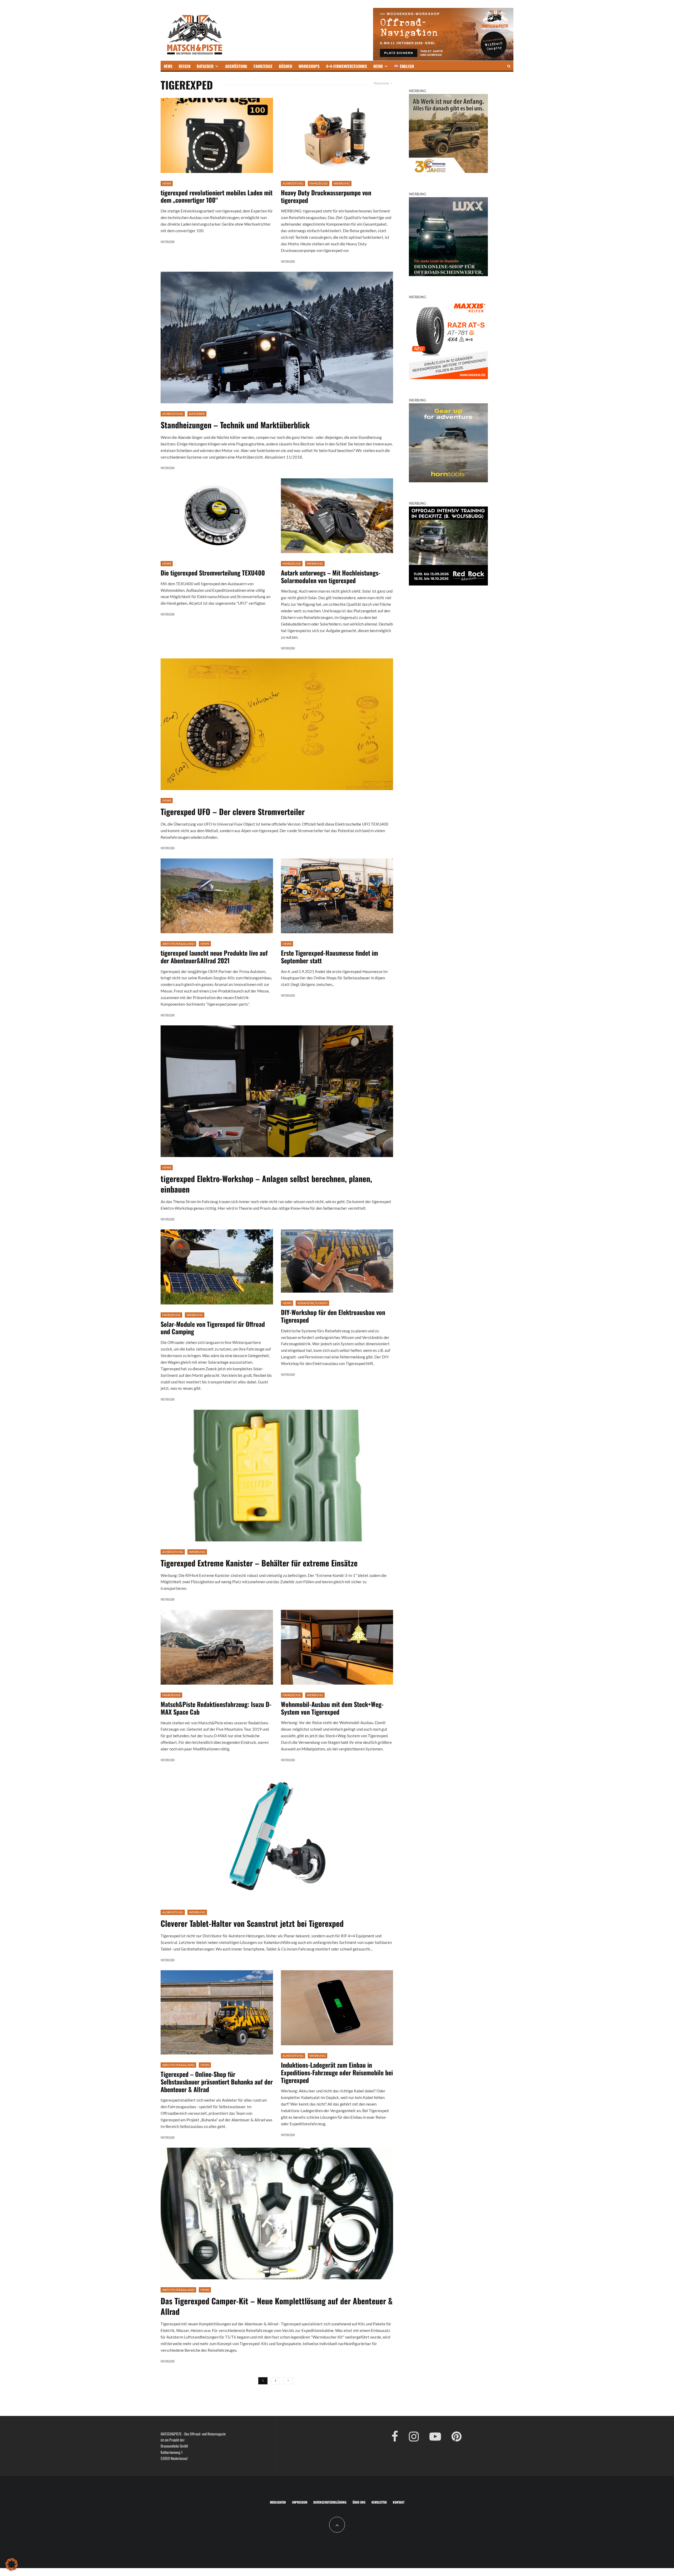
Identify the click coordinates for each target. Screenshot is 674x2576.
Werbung (342, 183)
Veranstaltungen (312, 1303)
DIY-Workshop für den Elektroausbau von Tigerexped (333, 1316)
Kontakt (399, 2502)
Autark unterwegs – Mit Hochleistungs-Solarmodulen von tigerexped (331, 577)
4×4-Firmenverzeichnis (346, 66)
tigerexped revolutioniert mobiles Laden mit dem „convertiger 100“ (217, 196)
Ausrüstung (293, 183)
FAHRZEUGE (263, 66)
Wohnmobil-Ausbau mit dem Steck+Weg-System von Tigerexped (332, 1708)
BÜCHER (286, 66)
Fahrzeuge (319, 183)
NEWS (168, 66)
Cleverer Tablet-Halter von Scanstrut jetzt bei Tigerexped (252, 1923)
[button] (12, 2564)
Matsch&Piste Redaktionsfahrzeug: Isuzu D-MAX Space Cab (216, 1708)
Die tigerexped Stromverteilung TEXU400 (213, 573)
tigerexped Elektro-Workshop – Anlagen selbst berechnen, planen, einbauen (266, 1184)
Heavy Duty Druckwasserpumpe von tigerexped (326, 196)
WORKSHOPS (309, 66)
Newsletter (379, 2502)
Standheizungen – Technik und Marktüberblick (235, 425)
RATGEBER (205, 66)
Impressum (300, 2502)
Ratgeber (197, 414)
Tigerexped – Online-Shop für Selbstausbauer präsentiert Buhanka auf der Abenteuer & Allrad (217, 2082)
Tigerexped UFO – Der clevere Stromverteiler (233, 812)
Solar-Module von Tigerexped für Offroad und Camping (213, 1328)
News (167, 183)
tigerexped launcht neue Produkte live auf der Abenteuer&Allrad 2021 (214, 957)
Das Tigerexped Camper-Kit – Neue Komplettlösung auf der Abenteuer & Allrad (277, 2306)
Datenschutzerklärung (330, 2502)
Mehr (378, 66)
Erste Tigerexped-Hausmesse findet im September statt (329, 957)
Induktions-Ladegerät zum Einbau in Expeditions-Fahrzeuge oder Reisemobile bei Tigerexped (337, 2072)
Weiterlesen (168, 242)
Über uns (359, 2502)
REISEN (185, 66)
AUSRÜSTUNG (236, 66)
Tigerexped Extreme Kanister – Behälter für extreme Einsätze (259, 1563)
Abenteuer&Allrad (178, 944)
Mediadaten (278, 2502)
